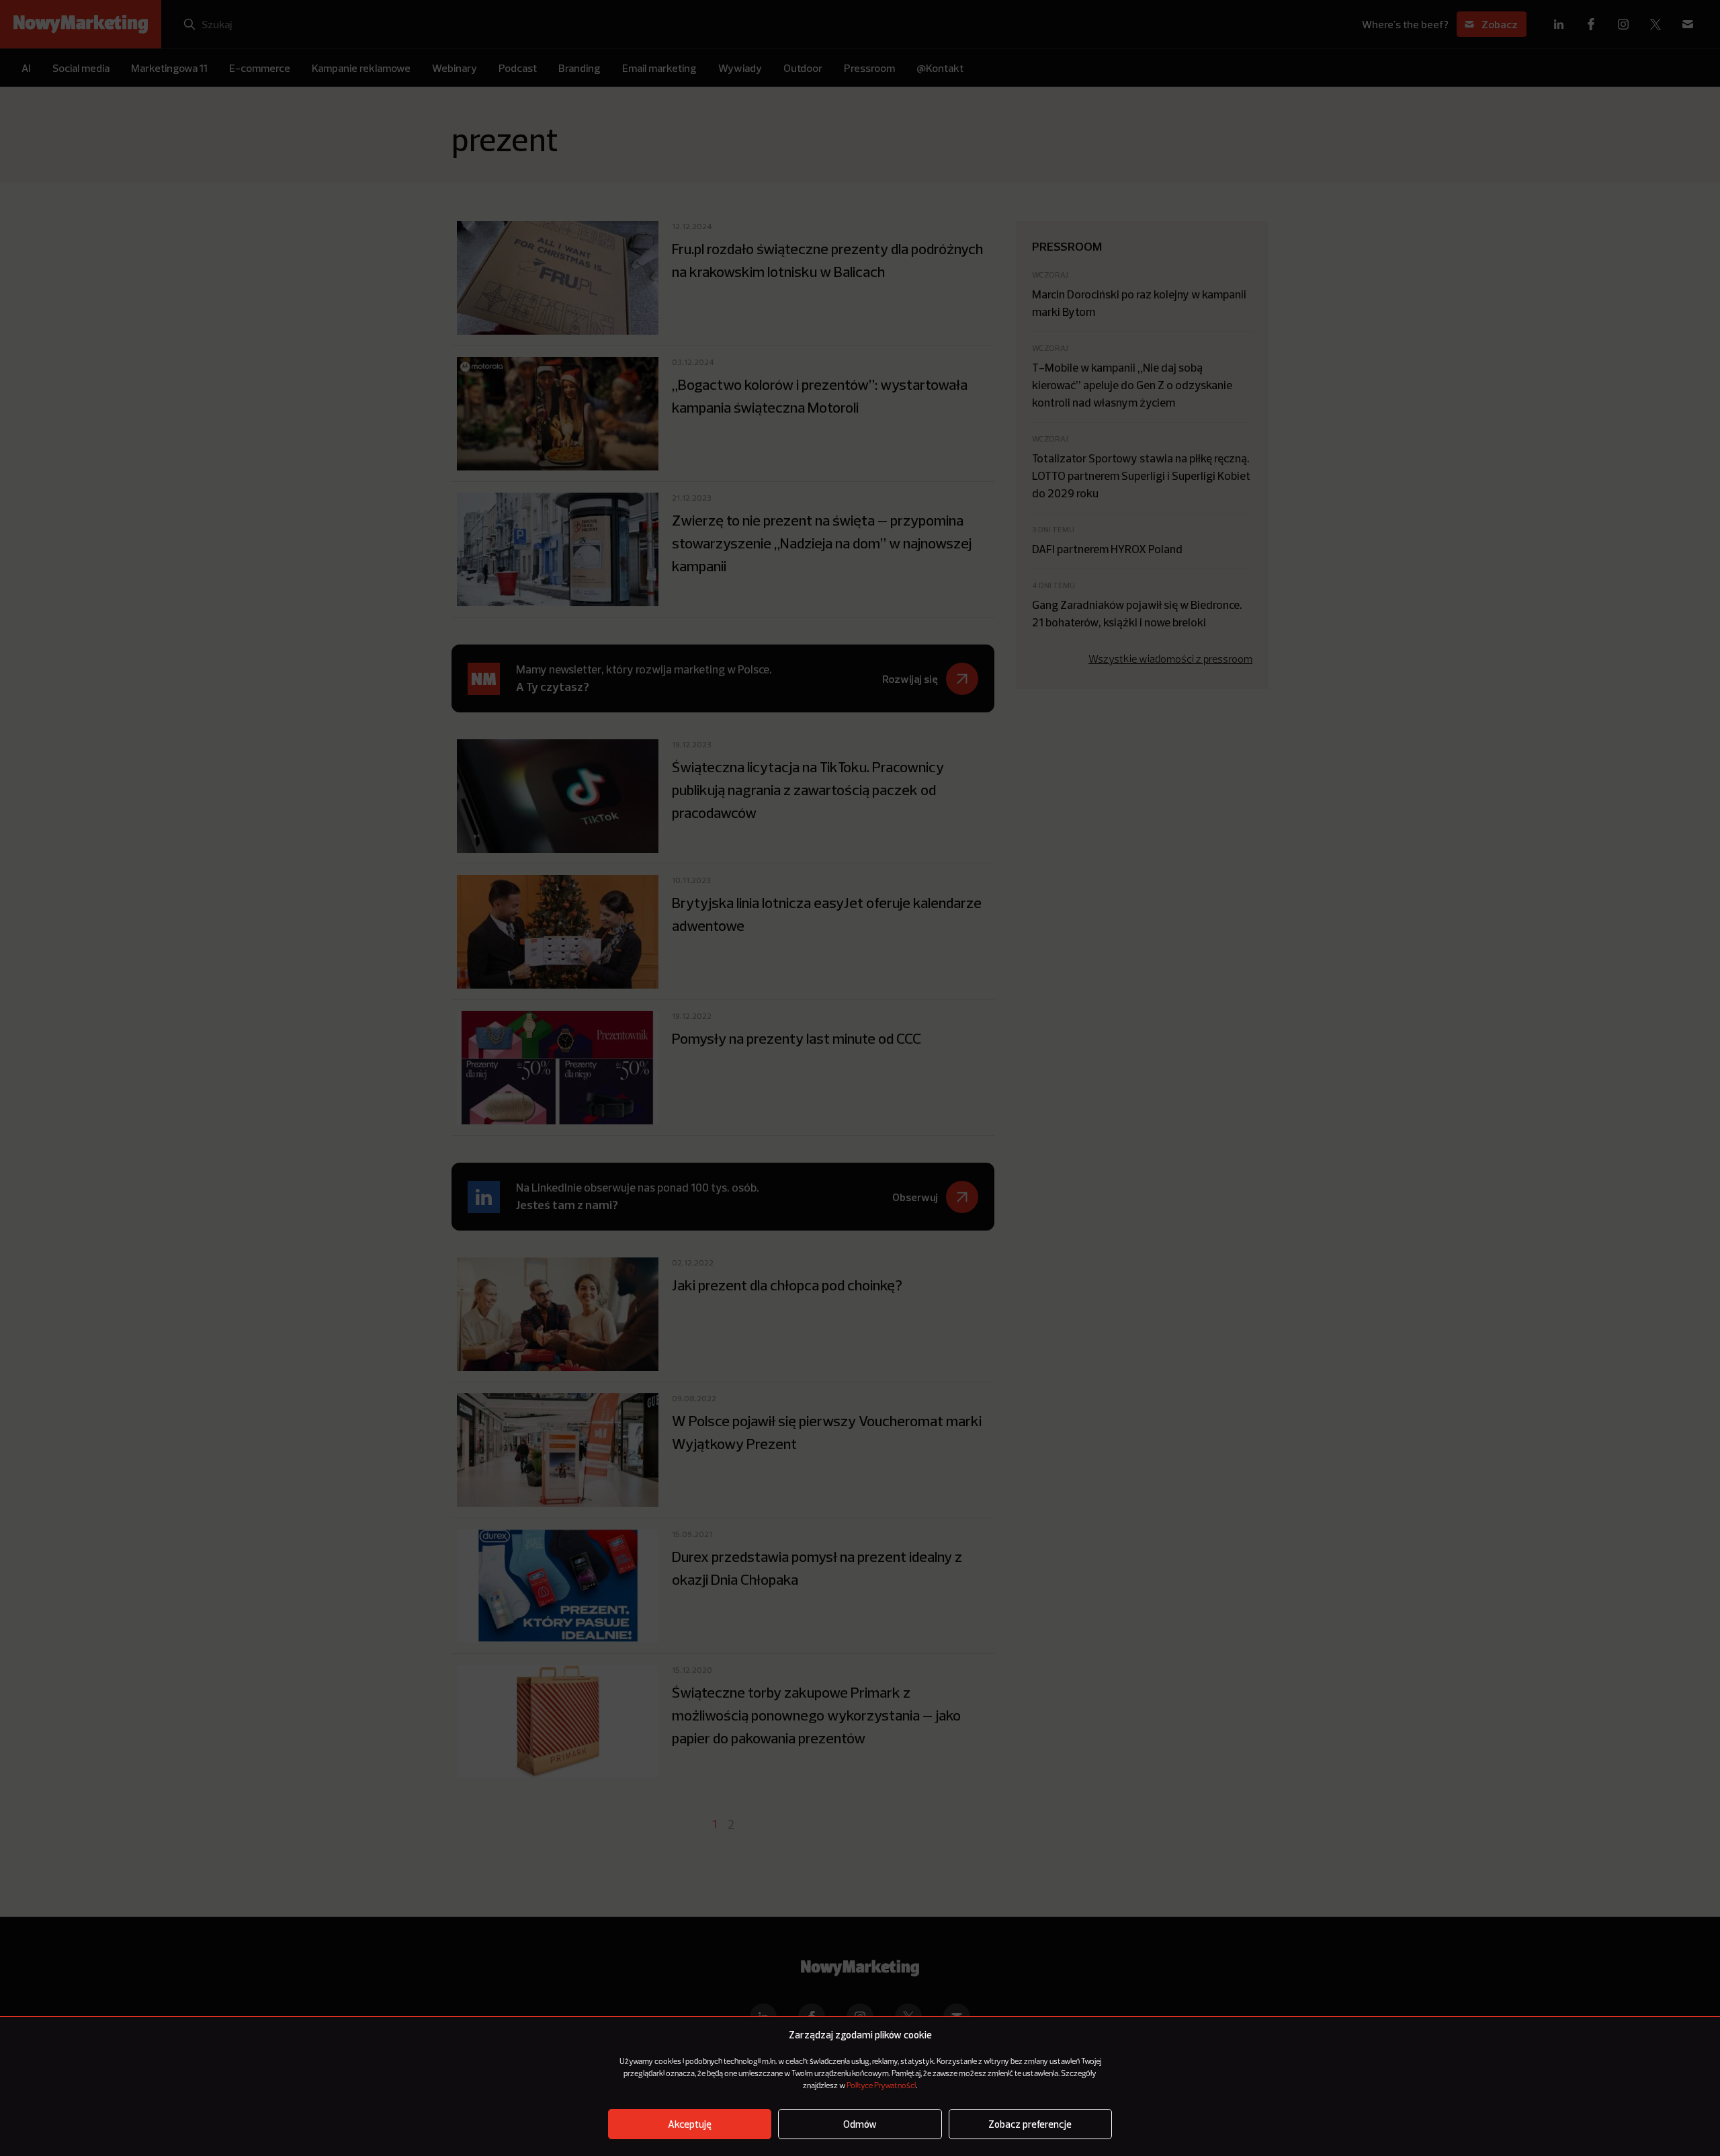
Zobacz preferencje (1030, 2124)
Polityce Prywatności (881, 2086)
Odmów (860, 2124)
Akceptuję (690, 2124)
